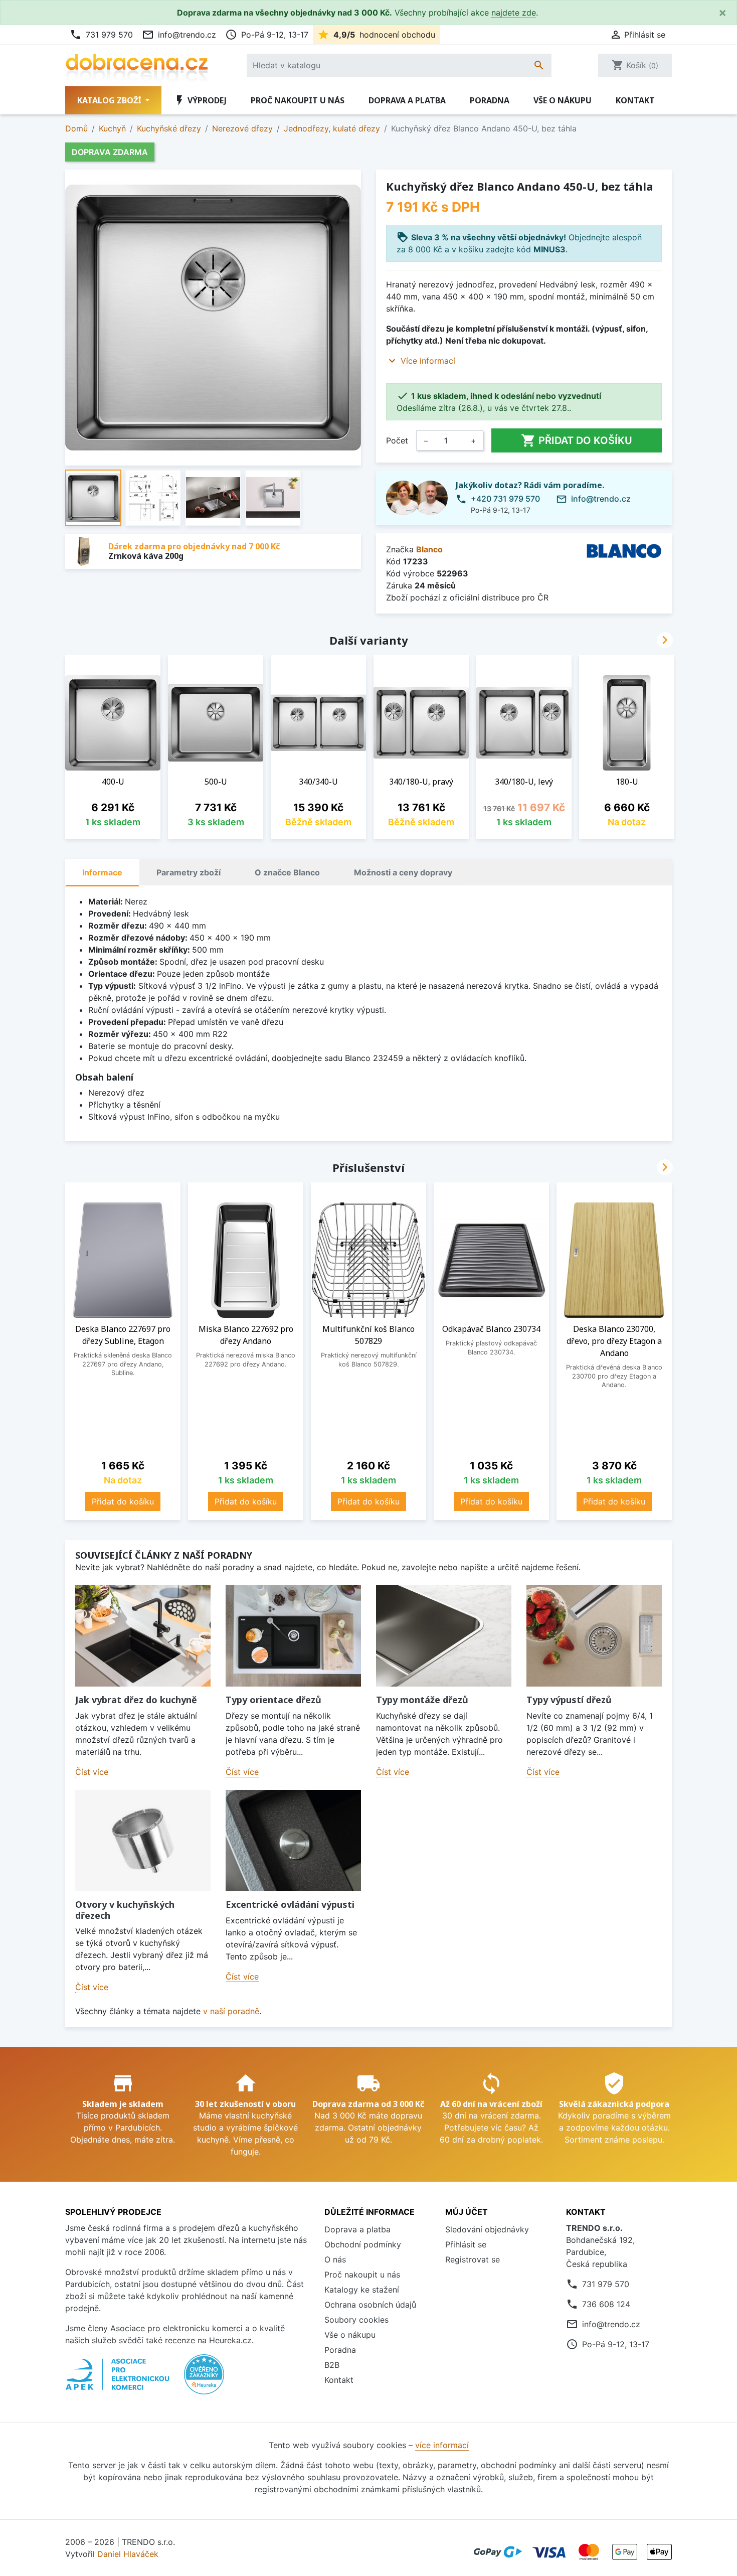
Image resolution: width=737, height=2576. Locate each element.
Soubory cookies (356, 2320)
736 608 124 (606, 2304)
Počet (397, 440)
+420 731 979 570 (505, 499)
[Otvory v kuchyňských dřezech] (143, 1841)
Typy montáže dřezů (422, 1700)
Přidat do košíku (577, 440)
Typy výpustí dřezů (569, 1700)
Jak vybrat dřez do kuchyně (136, 1700)
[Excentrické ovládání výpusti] (293, 1841)
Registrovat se (473, 2259)
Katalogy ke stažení (362, 2290)
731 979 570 (101, 35)
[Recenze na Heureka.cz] (204, 2379)
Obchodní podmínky (363, 2244)
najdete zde (514, 13)
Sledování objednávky (487, 2229)
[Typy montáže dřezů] (444, 1636)
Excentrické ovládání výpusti (290, 1904)
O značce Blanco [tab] (287, 872)
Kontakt (635, 100)
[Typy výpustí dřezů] (594, 1636)
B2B (332, 2365)
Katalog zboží (110, 100)
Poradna (490, 100)
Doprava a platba (407, 100)
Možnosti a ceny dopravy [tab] (403, 872)
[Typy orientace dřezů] (293, 1636)
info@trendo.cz (179, 35)
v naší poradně (231, 2011)
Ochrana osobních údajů (370, 2305)
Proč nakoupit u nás (298, 100)
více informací (442, 2445)
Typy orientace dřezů (273, 1700)
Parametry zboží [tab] (189, 872)
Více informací (428, 361)
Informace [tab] (102, 872)
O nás (335, 2259)
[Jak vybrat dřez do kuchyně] (143, 1636)
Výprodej (200, 100)
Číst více (92, 1772)
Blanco (429, 549)
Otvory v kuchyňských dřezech (125, 1910)
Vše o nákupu (563, 100)
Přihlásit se (466, 2244)
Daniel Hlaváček (128, 2554)
